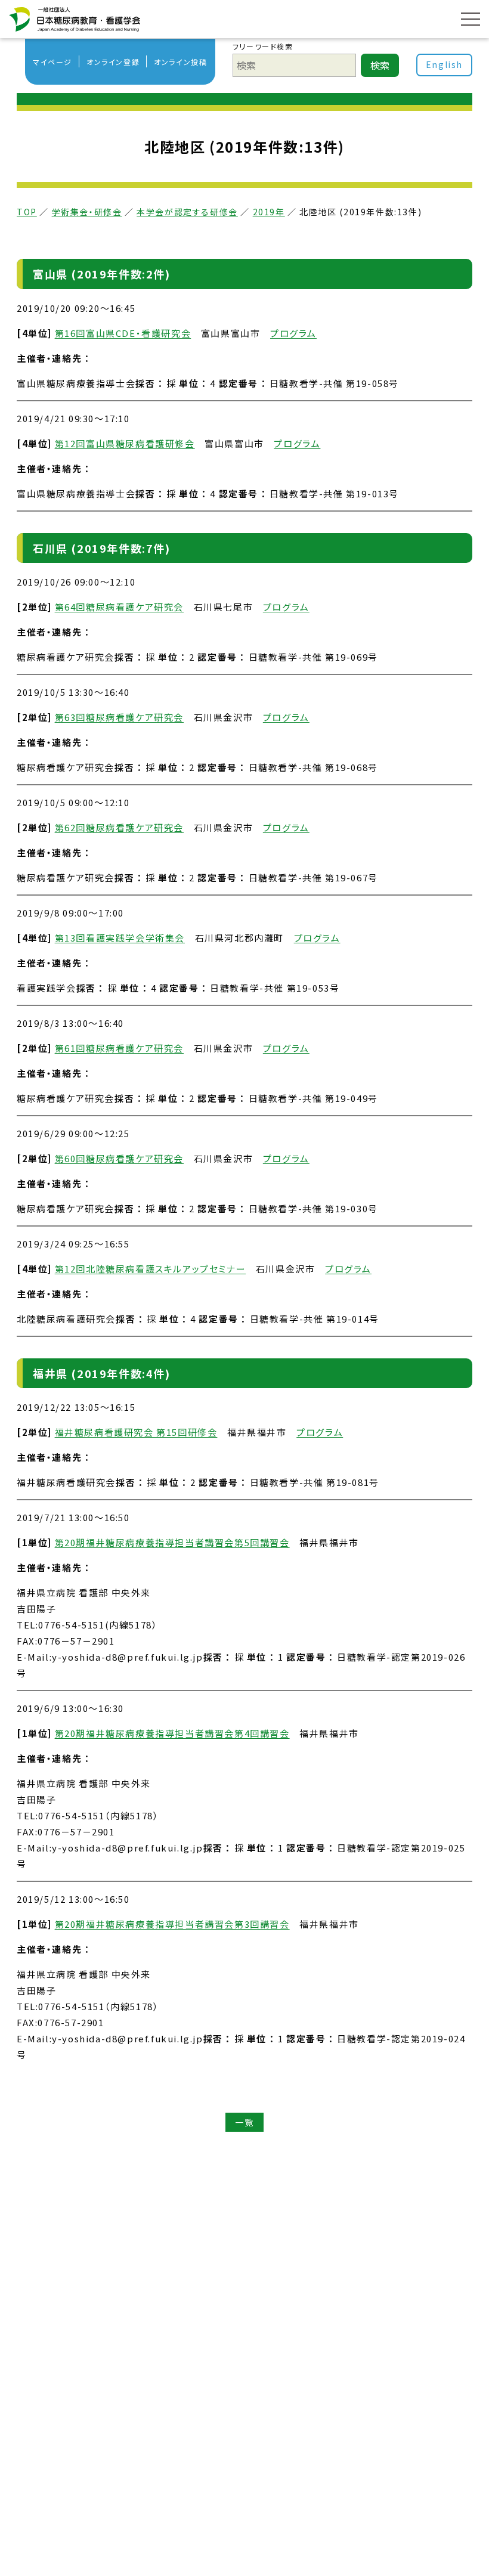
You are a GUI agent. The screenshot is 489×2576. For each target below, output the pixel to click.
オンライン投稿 (180, 62)
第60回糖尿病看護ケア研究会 (119, 1158)
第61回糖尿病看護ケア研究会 (119, 1048)
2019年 (269, 212)
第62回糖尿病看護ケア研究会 (119, 827)
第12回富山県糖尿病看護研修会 (125, 443)
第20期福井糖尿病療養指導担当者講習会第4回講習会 (172, 1733)
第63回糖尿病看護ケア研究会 (119, 717)
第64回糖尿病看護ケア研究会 (119, 607)
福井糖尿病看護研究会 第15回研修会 (136, 1432)
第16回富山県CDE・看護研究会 (123, 333)
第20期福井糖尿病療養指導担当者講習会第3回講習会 (172, 1924)
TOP (27, 212)
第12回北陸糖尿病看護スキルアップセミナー (151, 1269)
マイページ (52, 62)
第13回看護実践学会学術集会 (120, 938)
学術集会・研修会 (87, 212)
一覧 (244, 2122)
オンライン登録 (113, 62)
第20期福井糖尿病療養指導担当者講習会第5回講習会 (172, 1542)
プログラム (293, 333)
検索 (380, 65)
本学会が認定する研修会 (187, 212)
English (444, 64)
